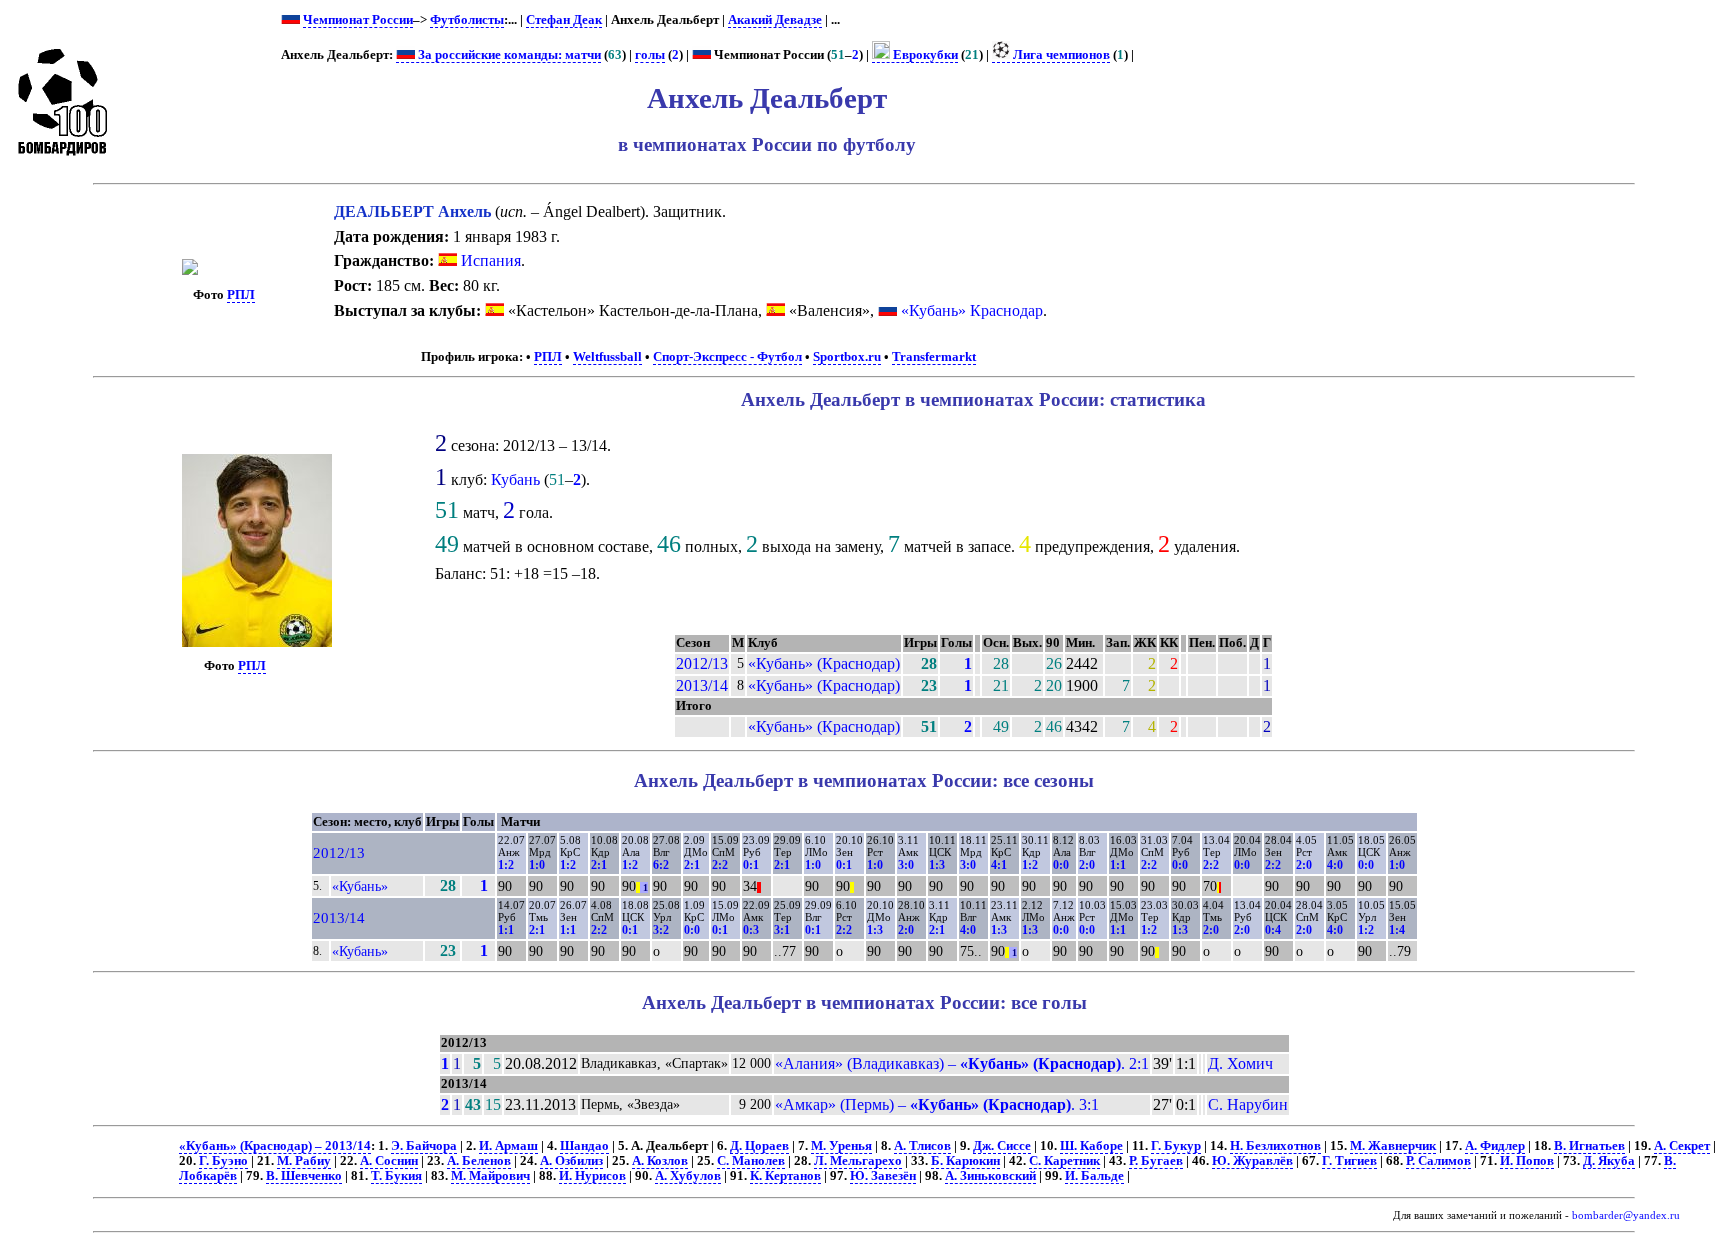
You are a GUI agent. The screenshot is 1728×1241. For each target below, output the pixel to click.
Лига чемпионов (1060, 55)
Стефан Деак (564, 20)
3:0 (906, 865)
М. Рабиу (304, 1161)
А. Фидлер (1495, 1146)
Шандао (584, 1146)
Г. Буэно (223, 1161)
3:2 (661, 930)
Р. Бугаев (1156, 1161)
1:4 (1397, 930)
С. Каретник (1064, 1161)
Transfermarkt (934, 357)
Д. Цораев (759, 1146)
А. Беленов (479, 1161)
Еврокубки (924, 55)
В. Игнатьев (1589, 1146)
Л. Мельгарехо (858, 1161)
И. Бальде (1094, 1176)
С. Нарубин (1248, 1104)
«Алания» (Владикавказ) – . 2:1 (962, 1063)
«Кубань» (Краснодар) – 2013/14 (275, 1146)
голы (650, 55)
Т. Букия (396, 1176)
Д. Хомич (1240, 1063)
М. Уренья (841, 1146)
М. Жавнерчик (1393, 1146)
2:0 (1087, 865)
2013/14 (702, 685)
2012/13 (702, 663)
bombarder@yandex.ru (1626, 1215)
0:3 (751, 930)
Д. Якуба (1609, 1161)
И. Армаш (508, 1146)
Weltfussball (607, 357)
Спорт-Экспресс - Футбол (727, 357)
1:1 (1118, 865)
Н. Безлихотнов (1275, 1146)
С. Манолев (751, 1161)
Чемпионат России (358, 20)
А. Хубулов (688, 1176)
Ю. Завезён (883, 1176)
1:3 (937, 865)
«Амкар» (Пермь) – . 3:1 (937, 1104)
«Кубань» (360, 886)
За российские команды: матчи (508, 55)
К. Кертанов (785, 1176)
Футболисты (467, 20)
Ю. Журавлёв (1252, 1161)
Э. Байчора (424, 1146)
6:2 (661, 865)
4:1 (999, 865)
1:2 (506, 865)
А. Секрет (1682, 1146)
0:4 (1273, 930)
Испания (489, 260)
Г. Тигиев (1349, 1161)
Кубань (515, 479)
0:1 (751, 865)
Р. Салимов (1438, 1161)
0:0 (1061, 865)
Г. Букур (1176, 1146)
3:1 (782, 930)
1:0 (537, 865)
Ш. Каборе (1091, 1146)
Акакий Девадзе (775, 20)
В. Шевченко (304, 1176)
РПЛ (241, 295)
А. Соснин (389, 1161)
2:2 (720, 865)
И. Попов (1527, 1161)
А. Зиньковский (990, 1176)
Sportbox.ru (847, 357)
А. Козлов (660, 1161)
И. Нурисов (592, 1176)
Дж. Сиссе (1002, 1146)
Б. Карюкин (965, 1161)
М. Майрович (490, 1176)
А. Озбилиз (571, 1161)
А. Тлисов (922, 1146)
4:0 (1335, 865)
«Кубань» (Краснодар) (824, 663)
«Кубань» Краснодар (972, 310)
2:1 (599, 865)
